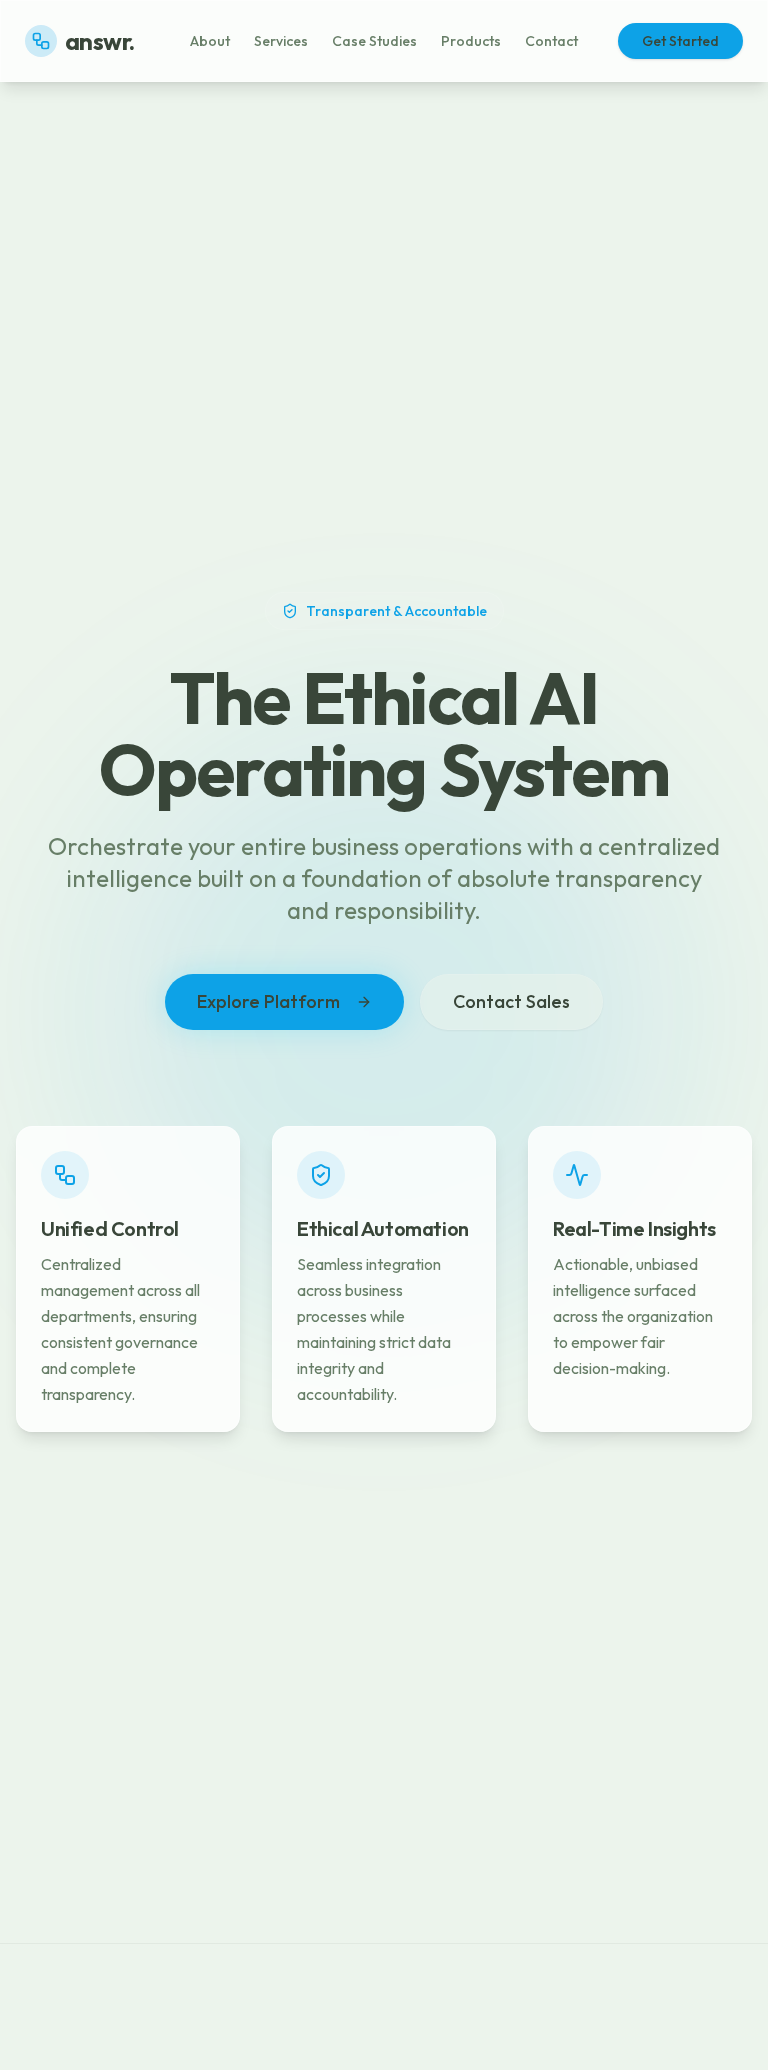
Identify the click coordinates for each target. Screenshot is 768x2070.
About (210, 41)
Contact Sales (511, 1001)
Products (471, 41)
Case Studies (374, 41)
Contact (551, 41)
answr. (99, 41)
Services (281, 41)
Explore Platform (268, 1001)
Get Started (680, 41)
